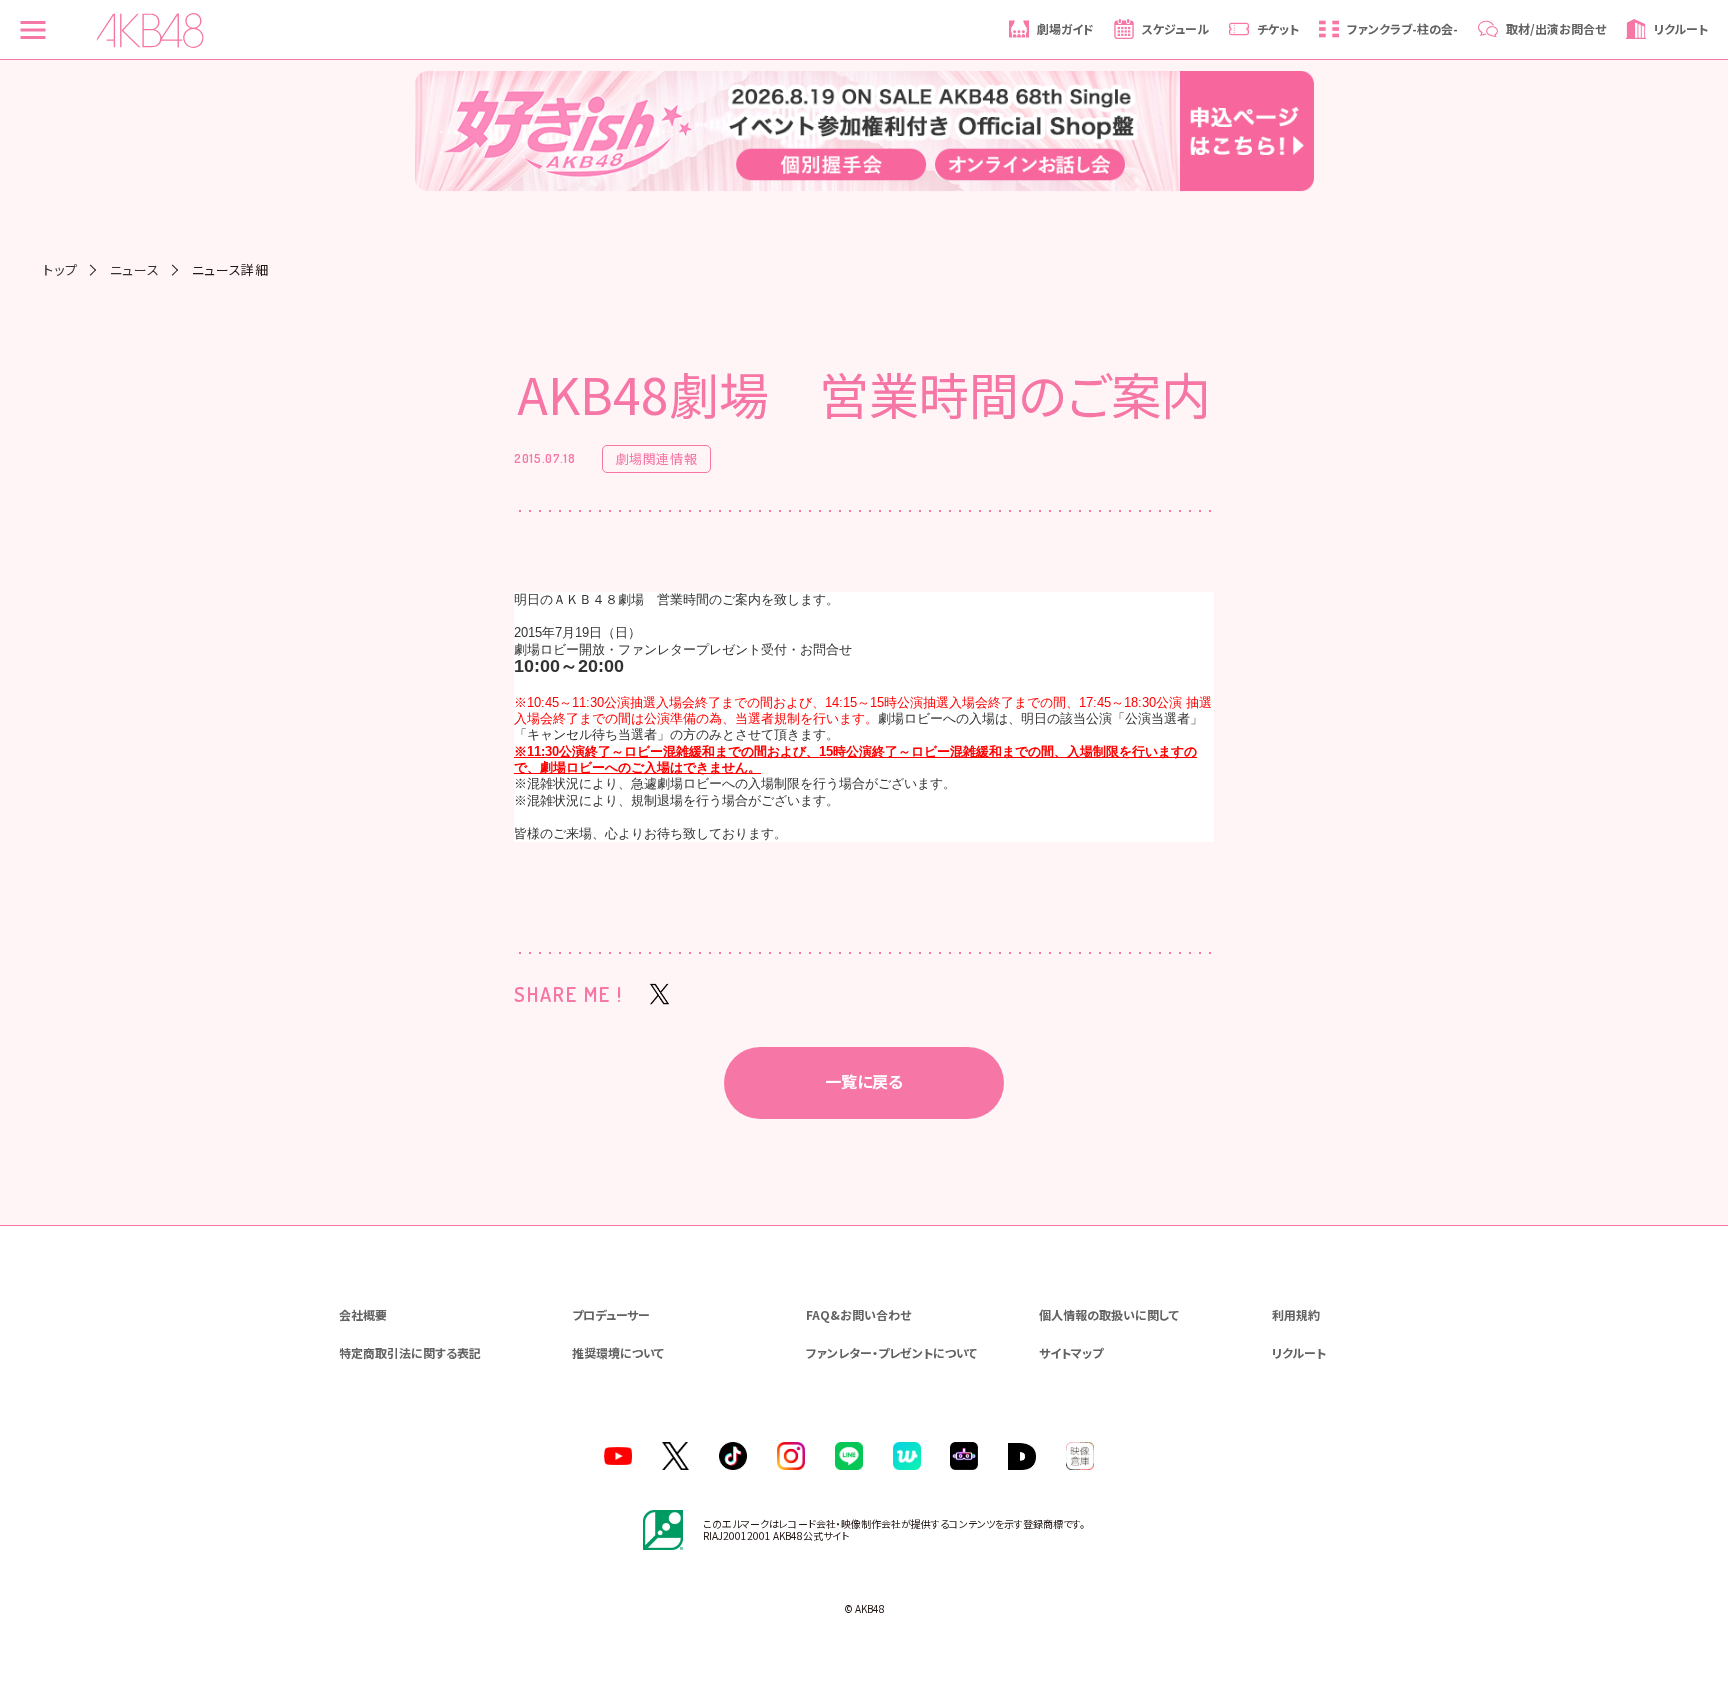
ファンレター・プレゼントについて (891, 1352)
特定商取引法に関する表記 (410, 1352)
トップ (60, 269)
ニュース (135, 269)
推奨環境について (618, 1352)
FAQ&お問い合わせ (858, 1314)
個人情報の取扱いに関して (1109, 1314)
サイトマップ (1071, 1352)
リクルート (1299, 1352)
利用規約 (1296, 1314)
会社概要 (363, 1314)
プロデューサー (611, 1314)
